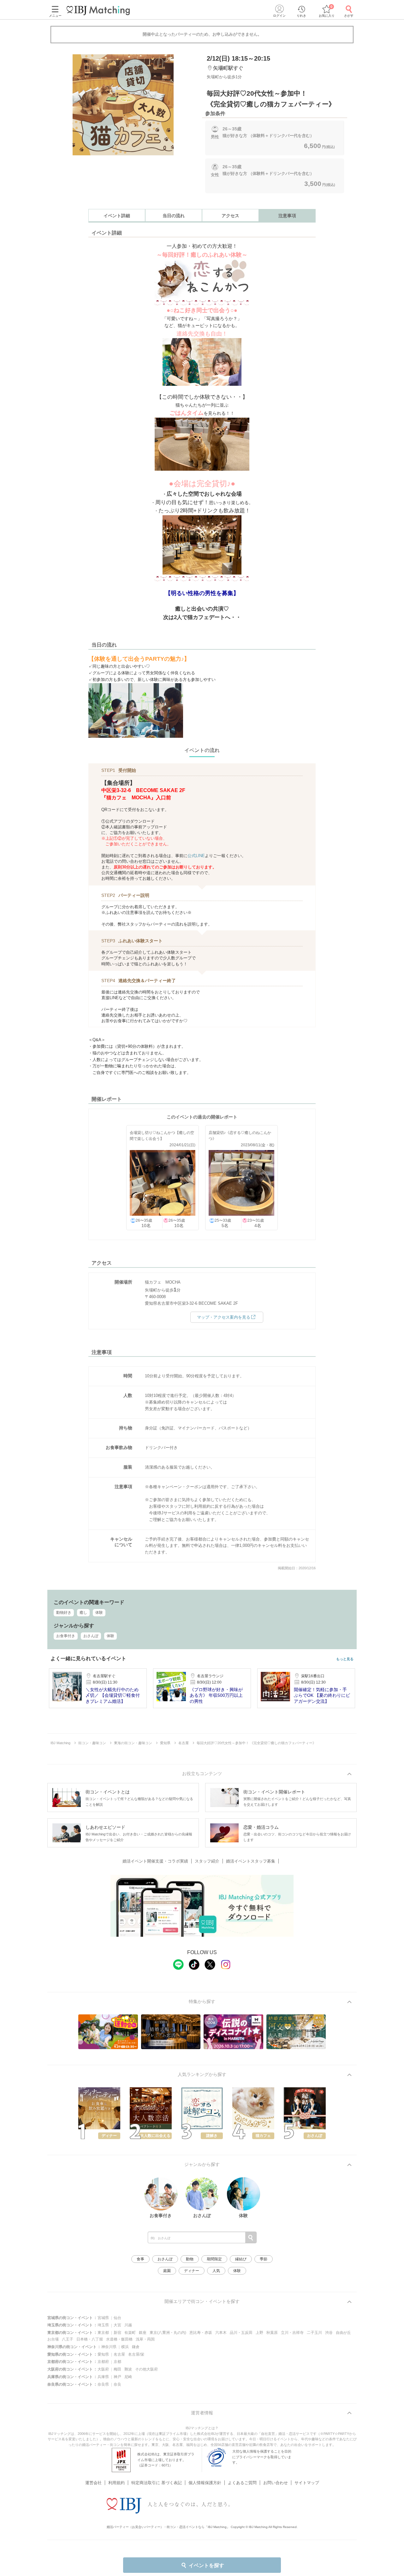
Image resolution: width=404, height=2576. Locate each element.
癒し (83, 1613)
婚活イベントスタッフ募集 (251, 1861)
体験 (99, 1613)
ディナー (192, 2271)
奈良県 (103, 2384)
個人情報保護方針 (205, 2483)
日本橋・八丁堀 (90, 2339)
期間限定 (214, 2259)
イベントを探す (206, 2565)
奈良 (117, 2384)
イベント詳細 (117, 216)
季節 (264, 2259)
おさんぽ (91, 1636)
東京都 (103, 2333)
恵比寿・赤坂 (201, 2333)
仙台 (117, 2318)
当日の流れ (174, 216)
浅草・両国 (145, 2339)
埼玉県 (103, 2325)
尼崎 (128, 2377)
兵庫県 (103, 2377)
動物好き (64, 1613)
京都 (117, 2362)
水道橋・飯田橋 (119, 2339)
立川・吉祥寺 (292, 2333)
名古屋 (119, 2354)
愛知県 (103, 2354)
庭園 (167, 2271)
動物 (190, 2259)
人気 (216, 2271)
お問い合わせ (276, 2483)
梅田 (117, 2369)
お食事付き (66, 1636)
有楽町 (130, 2333)
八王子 (68, 2339)
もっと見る (345, 1659)
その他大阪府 (146, 2369)
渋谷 (329, 2333)
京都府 (103, 2362)
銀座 (143, 2333)
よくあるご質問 (242, 2483)
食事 (140, 2259)
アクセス (230, 216)
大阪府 (103, 2369)
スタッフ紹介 (207, 1861)
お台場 (53, 2339)
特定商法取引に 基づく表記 (157, 2483)
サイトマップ (307, 2483)
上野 (259, 2333)
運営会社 (93, 2483)
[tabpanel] (123, 105)
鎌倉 (136, 2347)
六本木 (221, 2333)
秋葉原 (272, 2333)
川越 (128, 2325)
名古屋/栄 (136, 2354)
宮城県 (103, 2318)
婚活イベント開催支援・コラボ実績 (155, 1861)
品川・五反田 (241, 2333)
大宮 (117, 2325)
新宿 (117, 2333)
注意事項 (287, 216)
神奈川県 (109, 2347)
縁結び (241, 2259)
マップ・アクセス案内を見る (224, 1317)
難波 (128, 2369)
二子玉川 (314, 2333)
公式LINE (196, 856)
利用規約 (116, 2483)
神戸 (117, 2377)
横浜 (125, 2347)
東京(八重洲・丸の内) (168, 2333)
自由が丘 (343, 2333)
